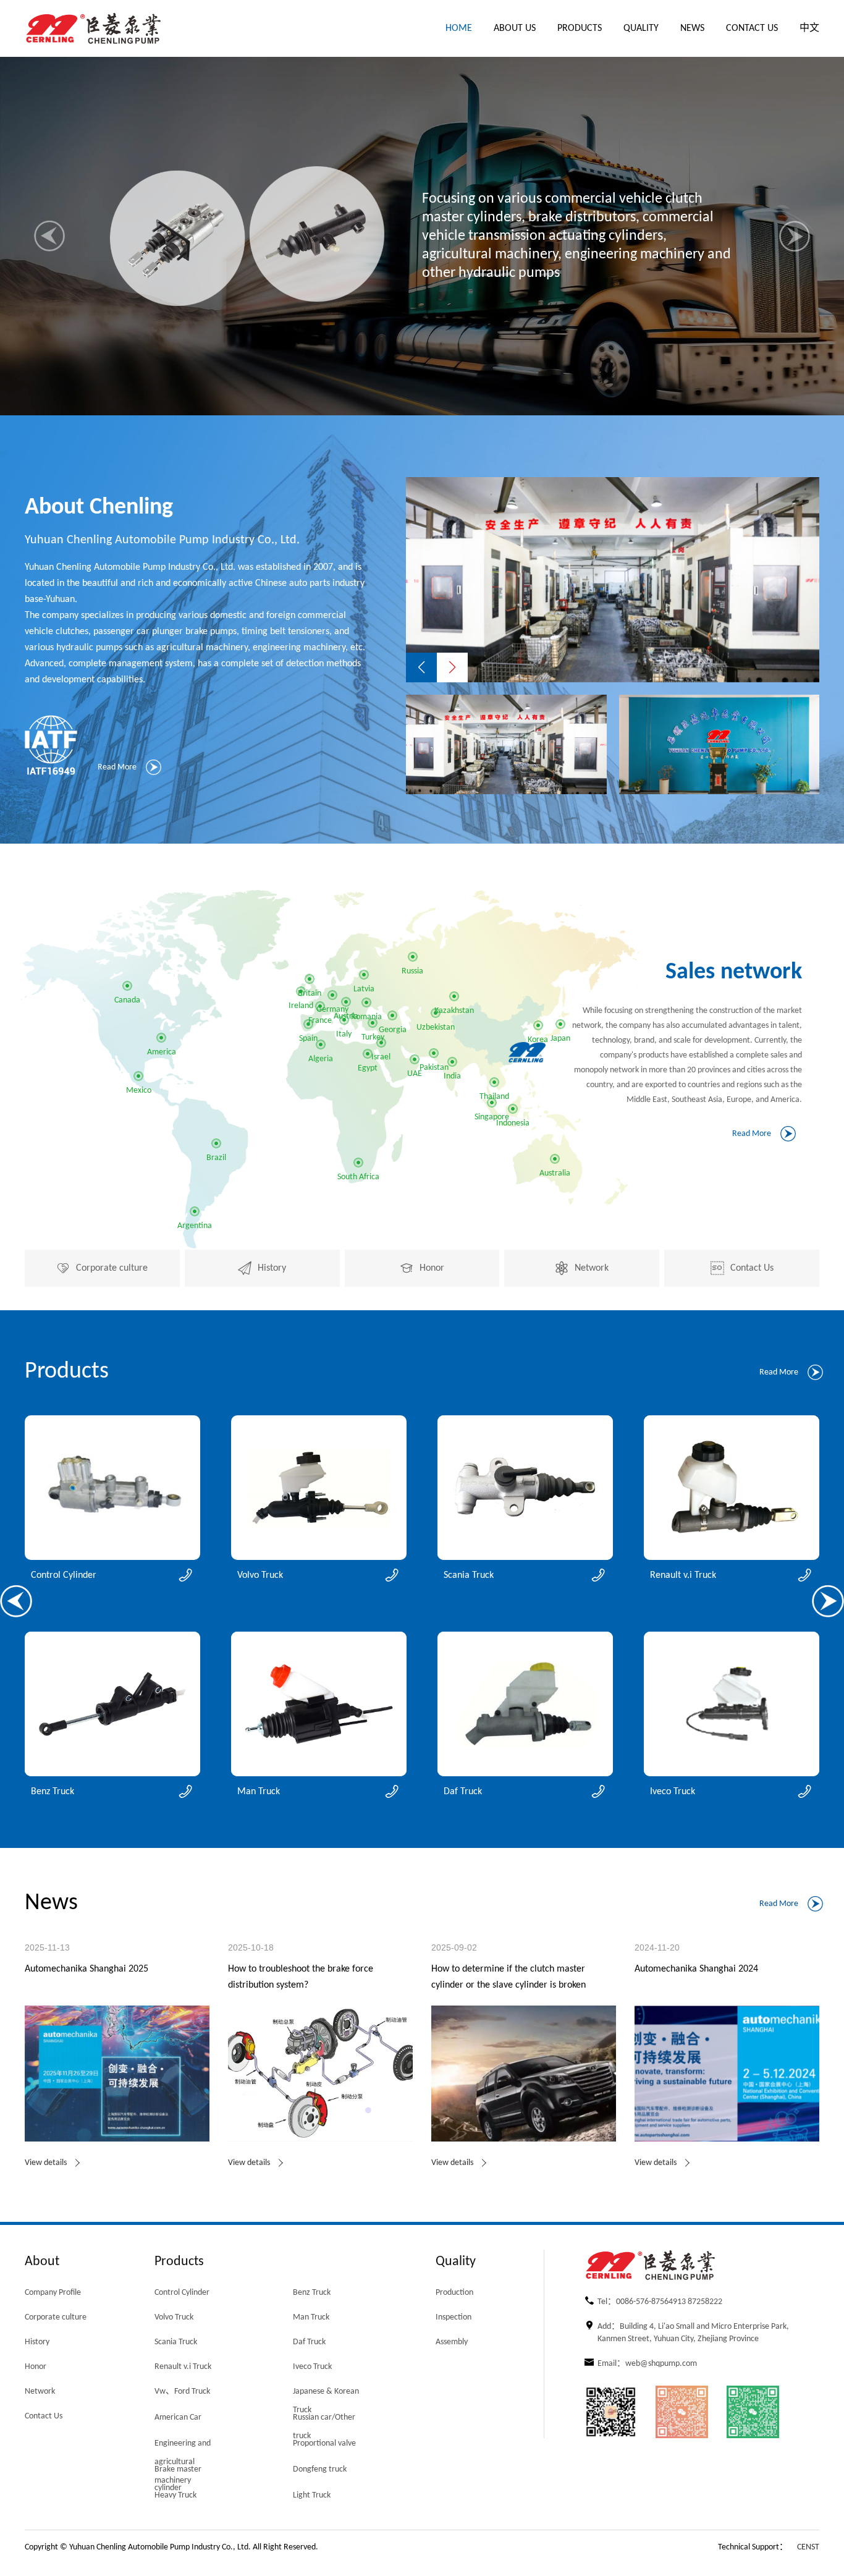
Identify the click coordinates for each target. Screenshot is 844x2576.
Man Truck (311, 2317)
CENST (808, 2547)
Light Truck (312, 2495)
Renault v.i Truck (183, 2367)
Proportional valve (324, 2443)
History (37, 2342)
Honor (36, 2367)
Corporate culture (56, 2317)
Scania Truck (176, 2342)
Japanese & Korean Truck (326, 2395)
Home (459, 28)
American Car (178, 2417)
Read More (117, 767)
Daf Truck (309, 2342)
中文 (809, 28)
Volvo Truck (174, 2317)
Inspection (454, 2317)
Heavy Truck (175, 2495)
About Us (515, 28)
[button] (49, 236)
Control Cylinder (182, 2293)
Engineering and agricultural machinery (183, 2447)
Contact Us (752, 28)
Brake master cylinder (178, 2472)
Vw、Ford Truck (182, 2392)
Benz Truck (312, 2293)
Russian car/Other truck (324, 2421)
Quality (641, 28)
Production (454, 2293)
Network (40, 2392)
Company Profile (53, 2293)
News (692, 28)
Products (580, 28)
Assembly (452, 2342)
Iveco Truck (312, 2367)
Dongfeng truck (320, 2469)
